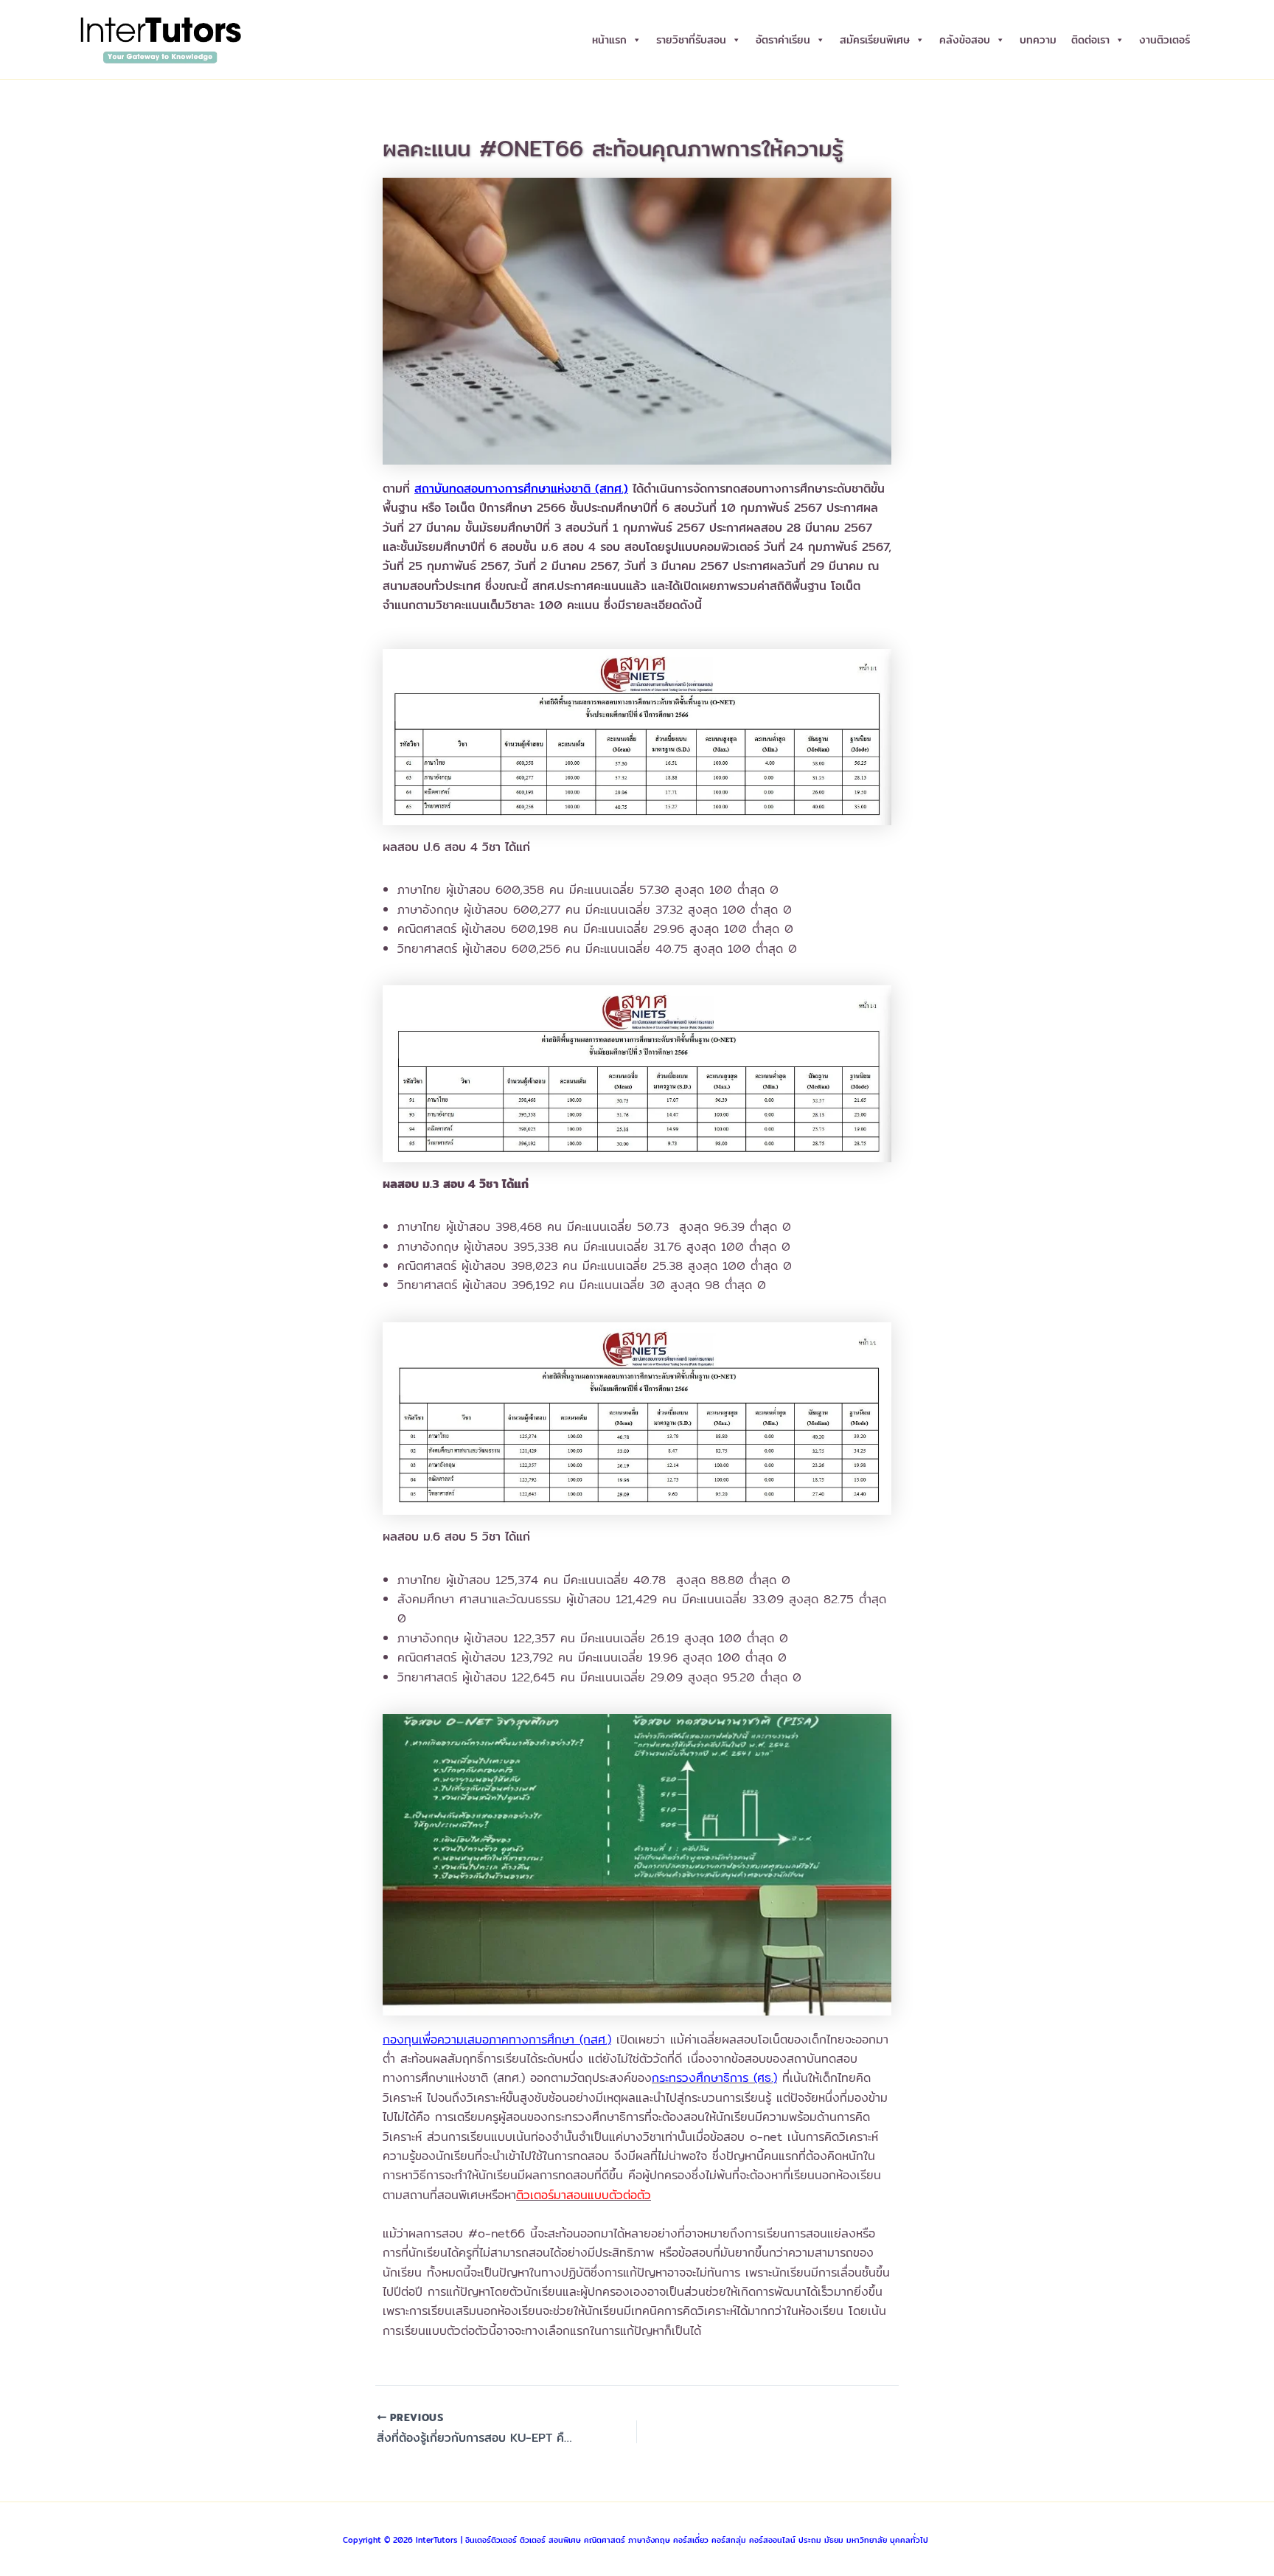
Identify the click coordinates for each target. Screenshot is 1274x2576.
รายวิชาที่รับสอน (691, 40)
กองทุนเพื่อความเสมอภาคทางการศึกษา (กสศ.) (497, 2039)
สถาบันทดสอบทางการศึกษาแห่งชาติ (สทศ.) (521, 489)
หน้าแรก (609, 40)
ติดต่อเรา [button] (1090, 40)
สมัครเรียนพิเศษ (875, 40)
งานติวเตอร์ (1165, 40)
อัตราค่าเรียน (783, 40)
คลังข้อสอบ (965, 40)
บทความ (1038, 40)
